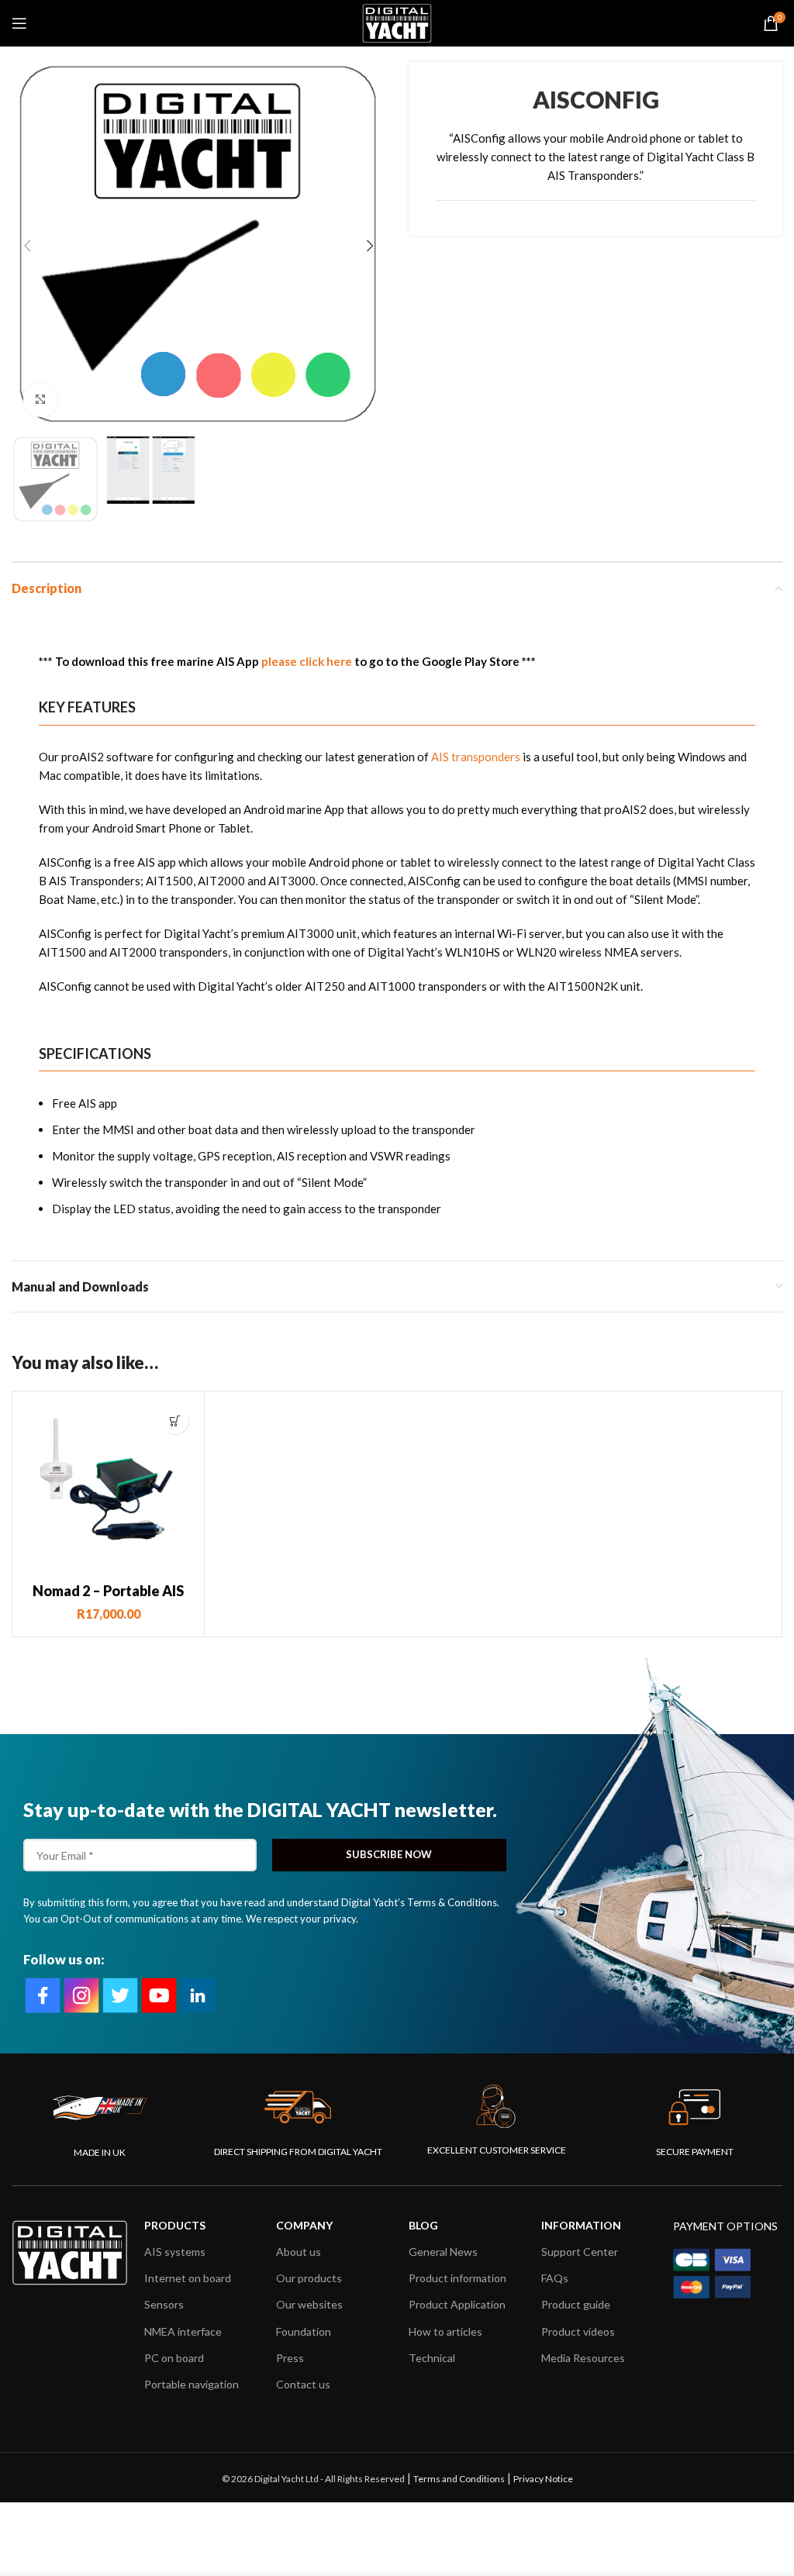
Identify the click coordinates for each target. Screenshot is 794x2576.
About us (299, 2252)
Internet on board (188, 2278)
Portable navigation (192, 2384)
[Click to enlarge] (41, 400)
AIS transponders (476, 757)
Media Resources (583, 2358)
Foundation (304, 2331)
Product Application (457, 2304)
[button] (175, 1421)
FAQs (555, 2278)
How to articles (445, 2331)
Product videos (578, 2331)
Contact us (303, 2384)
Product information (457, 2278)
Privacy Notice (543, 2479)
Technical (432, 2358)
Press (290, 2358)
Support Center (580, 2252)
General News (443, 2252)
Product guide (576, 2304)
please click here (307, 661)
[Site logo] (397, 22)
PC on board (174, 2358)
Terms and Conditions (459, 2479)
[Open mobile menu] (19, 23)
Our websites (309, 2304)
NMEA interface (183, 2331)
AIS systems (175, 2252)
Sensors (164, 2304)
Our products (309, 2278)
